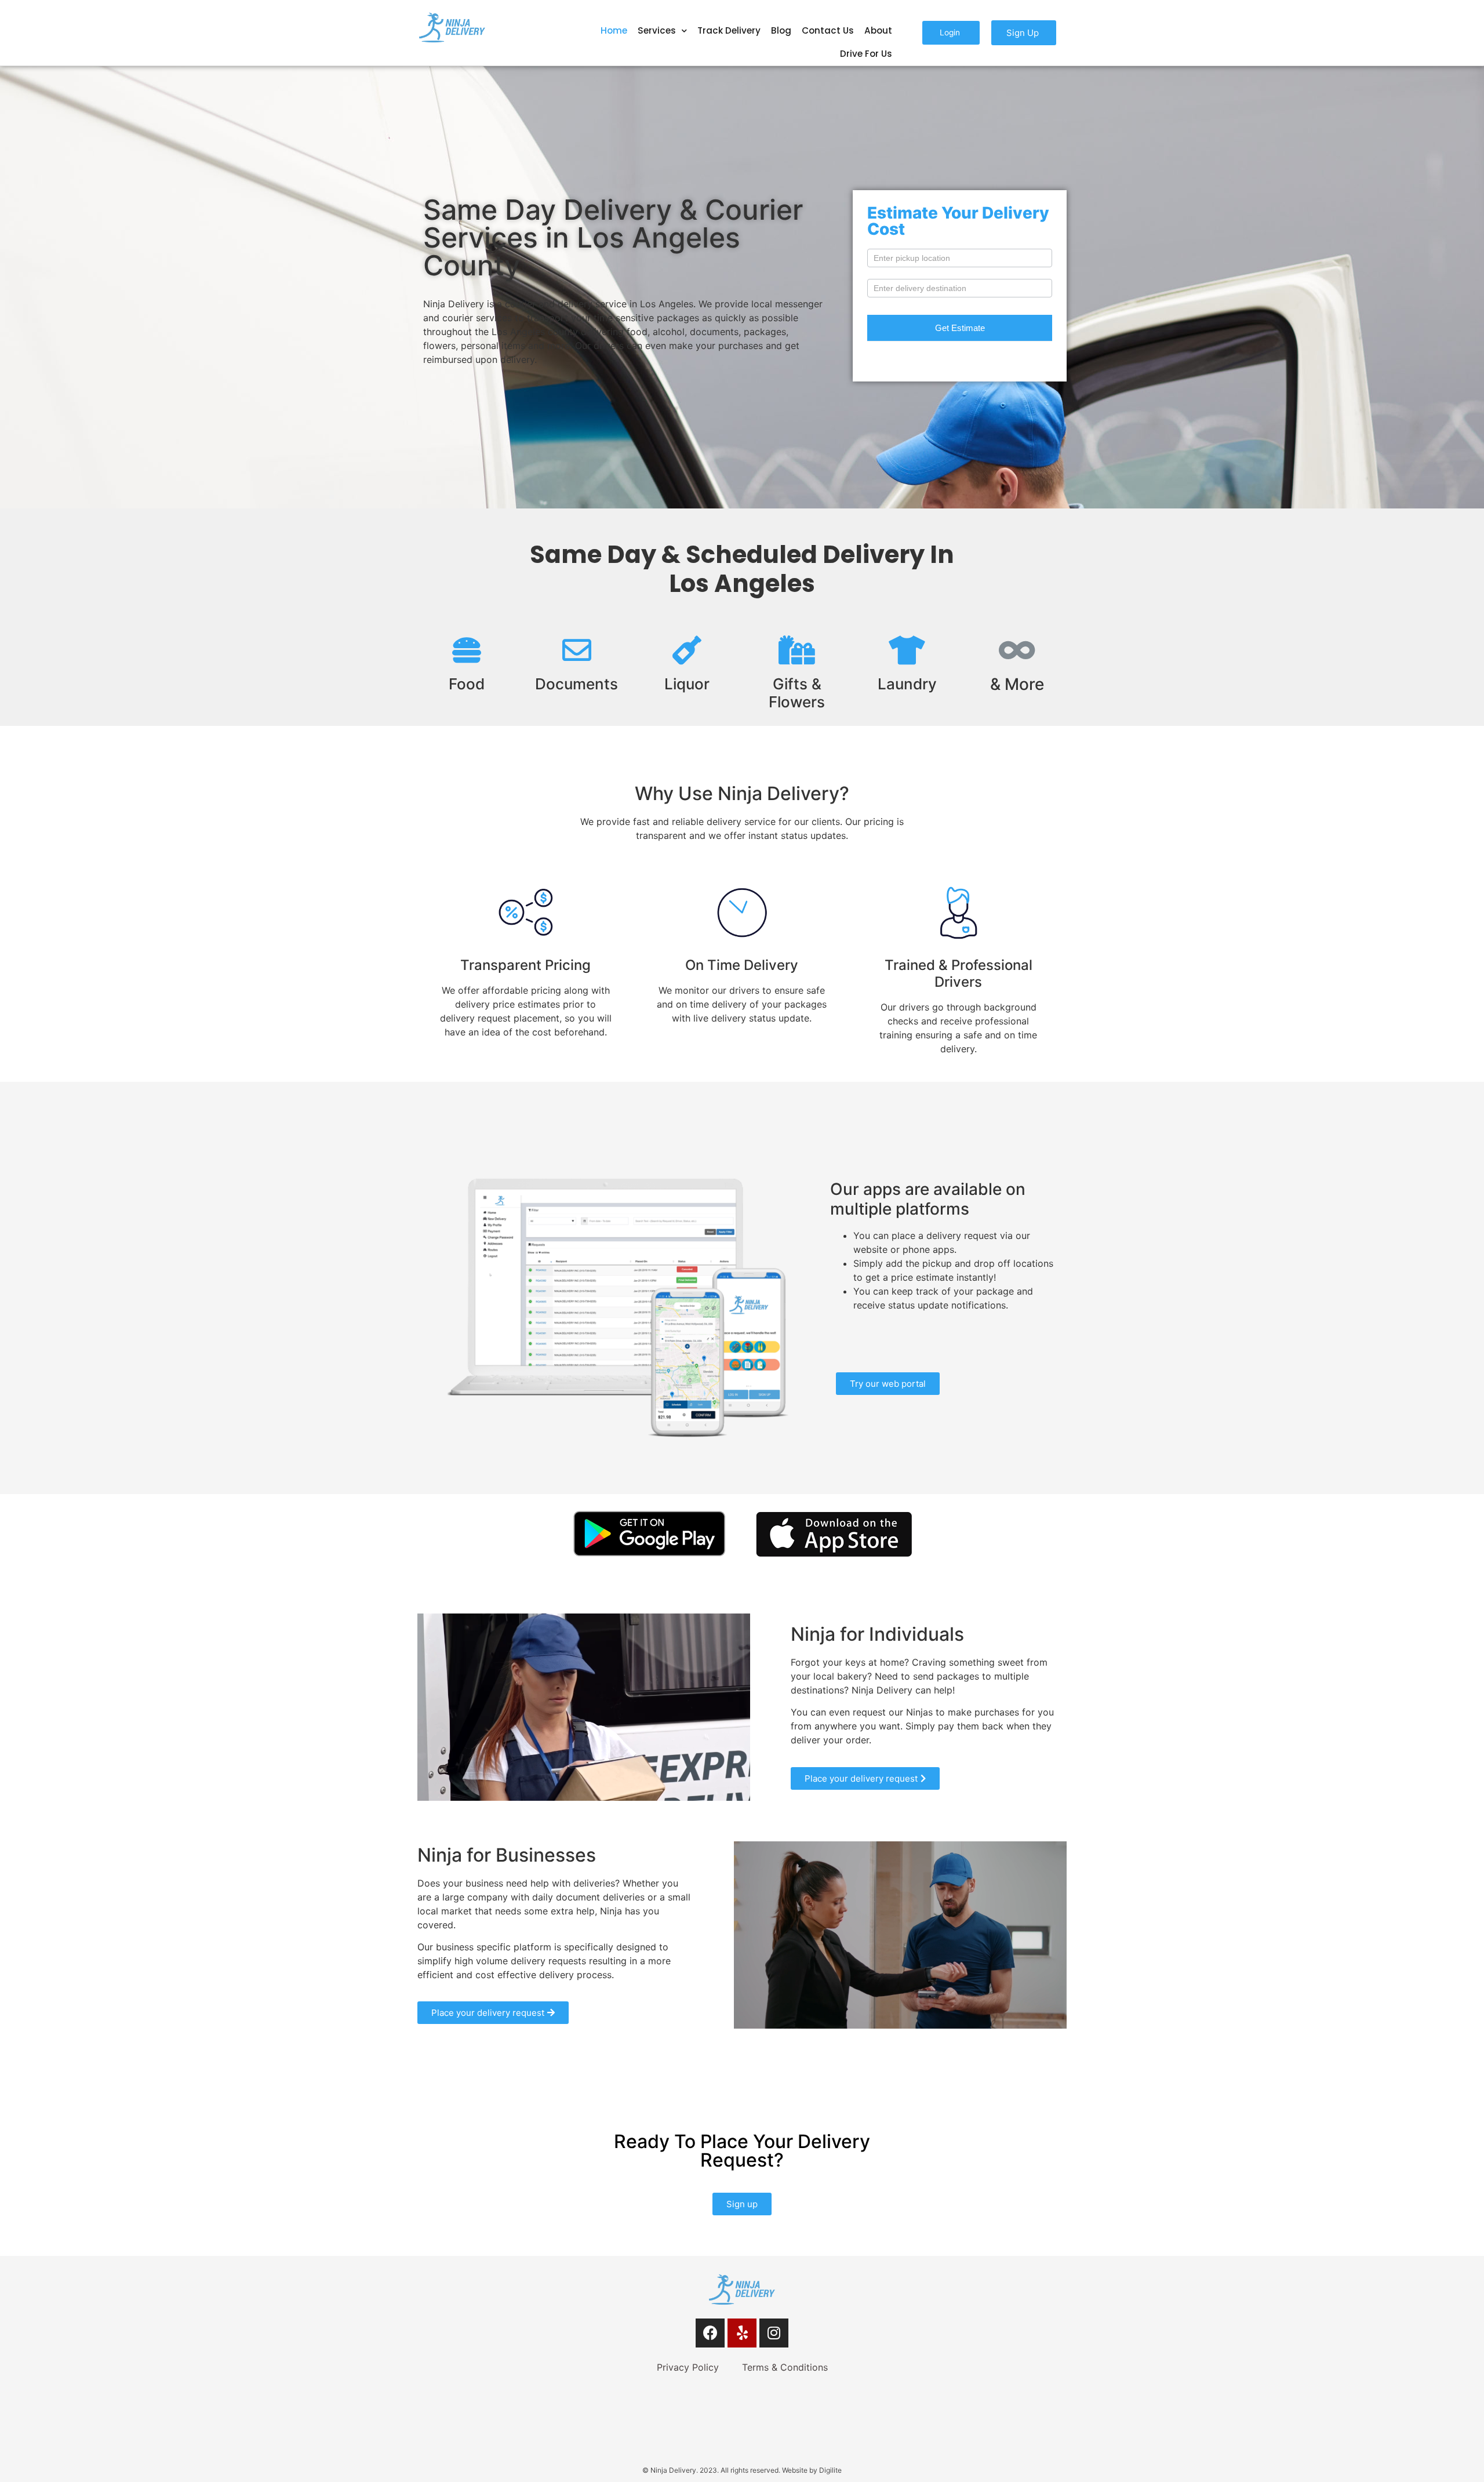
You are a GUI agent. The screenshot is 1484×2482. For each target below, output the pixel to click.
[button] (951, 33)
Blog (781, 30)
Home (614, 30)
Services (657, 30)
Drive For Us (866, 54)
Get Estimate (960, 328)
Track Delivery (729, 30)
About (878, 30)
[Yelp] (742, 2333)
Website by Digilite (812, 2470)
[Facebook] (710, 2333)
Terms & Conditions (785, 2367)
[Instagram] (774, 2333)
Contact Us (828, 30)
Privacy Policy (688, 2367)
